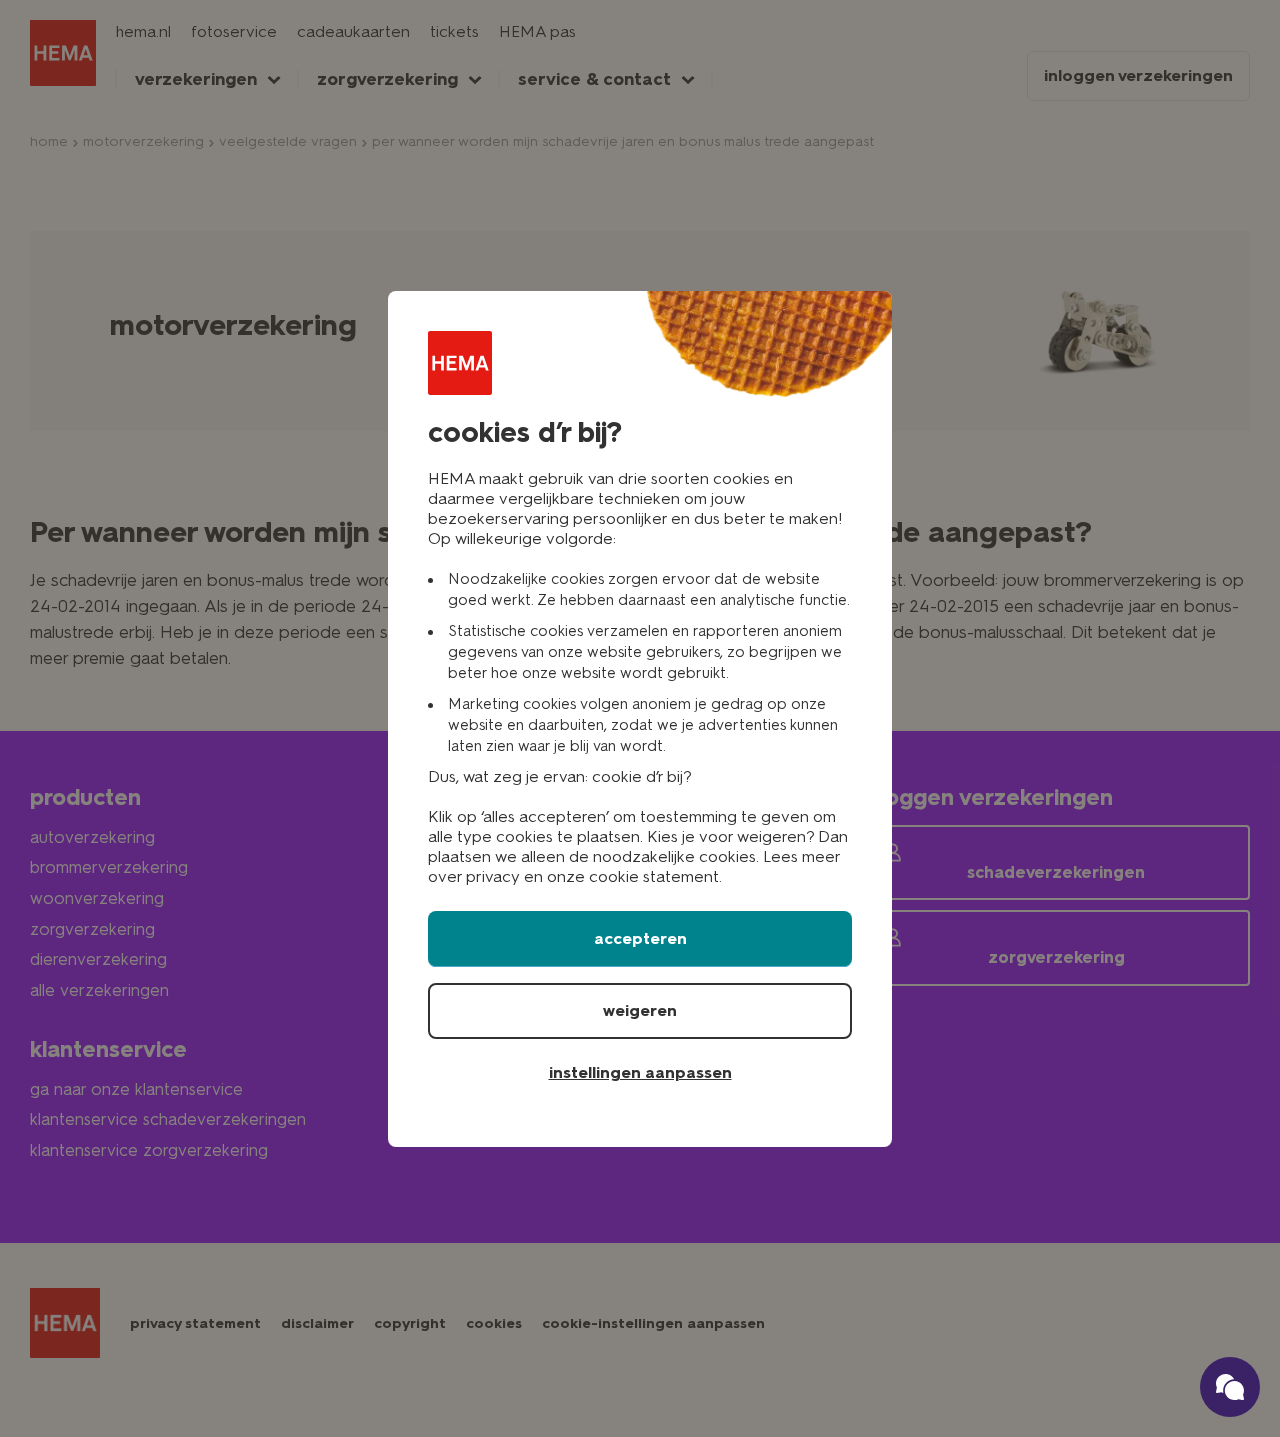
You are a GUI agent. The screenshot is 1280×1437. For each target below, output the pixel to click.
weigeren (640, 1010)
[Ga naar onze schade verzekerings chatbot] (1230, 1387)
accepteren (640, 938)
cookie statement (654, 876)
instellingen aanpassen (640, 1072)
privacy (493, 876)
